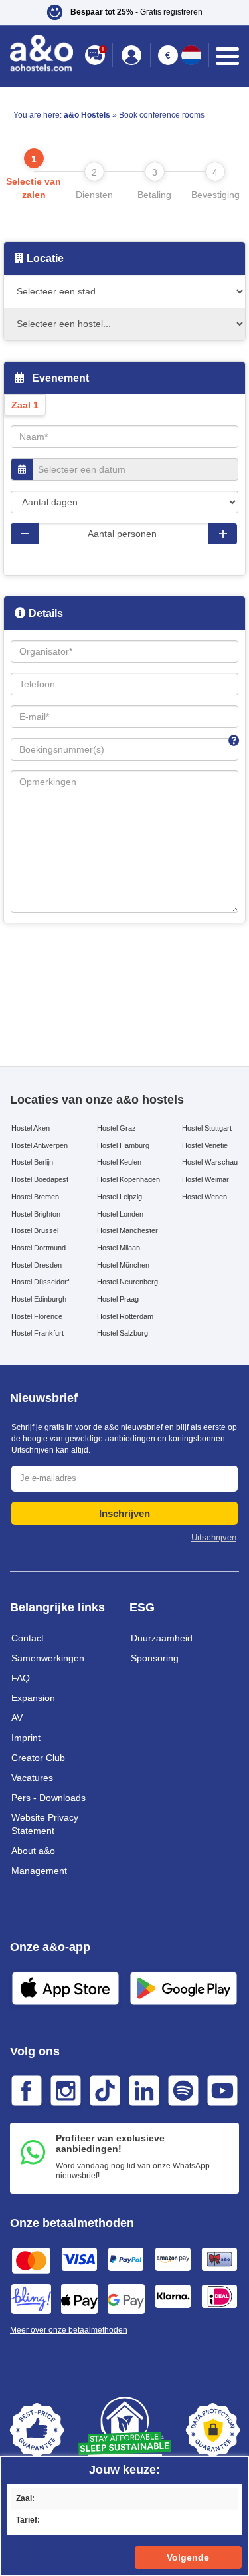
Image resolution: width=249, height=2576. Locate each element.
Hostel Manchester (127, 1230)
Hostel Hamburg (123, 1145)
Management (39, 1871)
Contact (28, 1638)
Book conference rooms (162, 115)
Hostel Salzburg (123, 1333)
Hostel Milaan (119, 1248)
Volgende (188, 2557)
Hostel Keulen (119, 1162)
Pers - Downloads (48, 1798)
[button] (124, 12)
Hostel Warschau (210, 1162)
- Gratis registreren (136, 12)
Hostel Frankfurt (38, 1333)
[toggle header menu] (227, 56)
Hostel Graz (117, 1128)
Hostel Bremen (35, 1197)
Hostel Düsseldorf (40, 1282)
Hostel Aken (31, 1128)
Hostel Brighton (36, 1214)
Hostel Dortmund (39, 1248)
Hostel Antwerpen (40, 1145)
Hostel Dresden (37, 1265)
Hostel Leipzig (120, 1197)
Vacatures (32, 1778)
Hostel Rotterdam (125, 1316)
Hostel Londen (120, 1214)
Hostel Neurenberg (127, 1282)
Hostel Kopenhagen (128, 1179)
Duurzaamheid (162, 1638)
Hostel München (123, 1265)
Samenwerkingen (48, 1658)
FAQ (21, 1678)
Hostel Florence (37, 1316)
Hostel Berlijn (32, 1162)
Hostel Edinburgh (39, 1299)
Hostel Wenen (205, 1197)
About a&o (33, 1851)
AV (17, 1718)
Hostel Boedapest (40, 1179)
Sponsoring (155, 1658)
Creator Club (38, 1758)
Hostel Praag (118, 1299)
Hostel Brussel (35, 1230)
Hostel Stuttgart (207, 1128)
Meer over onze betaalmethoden (69, 2330)
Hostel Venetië (205, 1145)
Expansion (33, 1698)
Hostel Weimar (206, 1179)
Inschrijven (124, 1513)
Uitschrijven (214, 1537)
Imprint (26, 1738)
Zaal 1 (25, 405)
